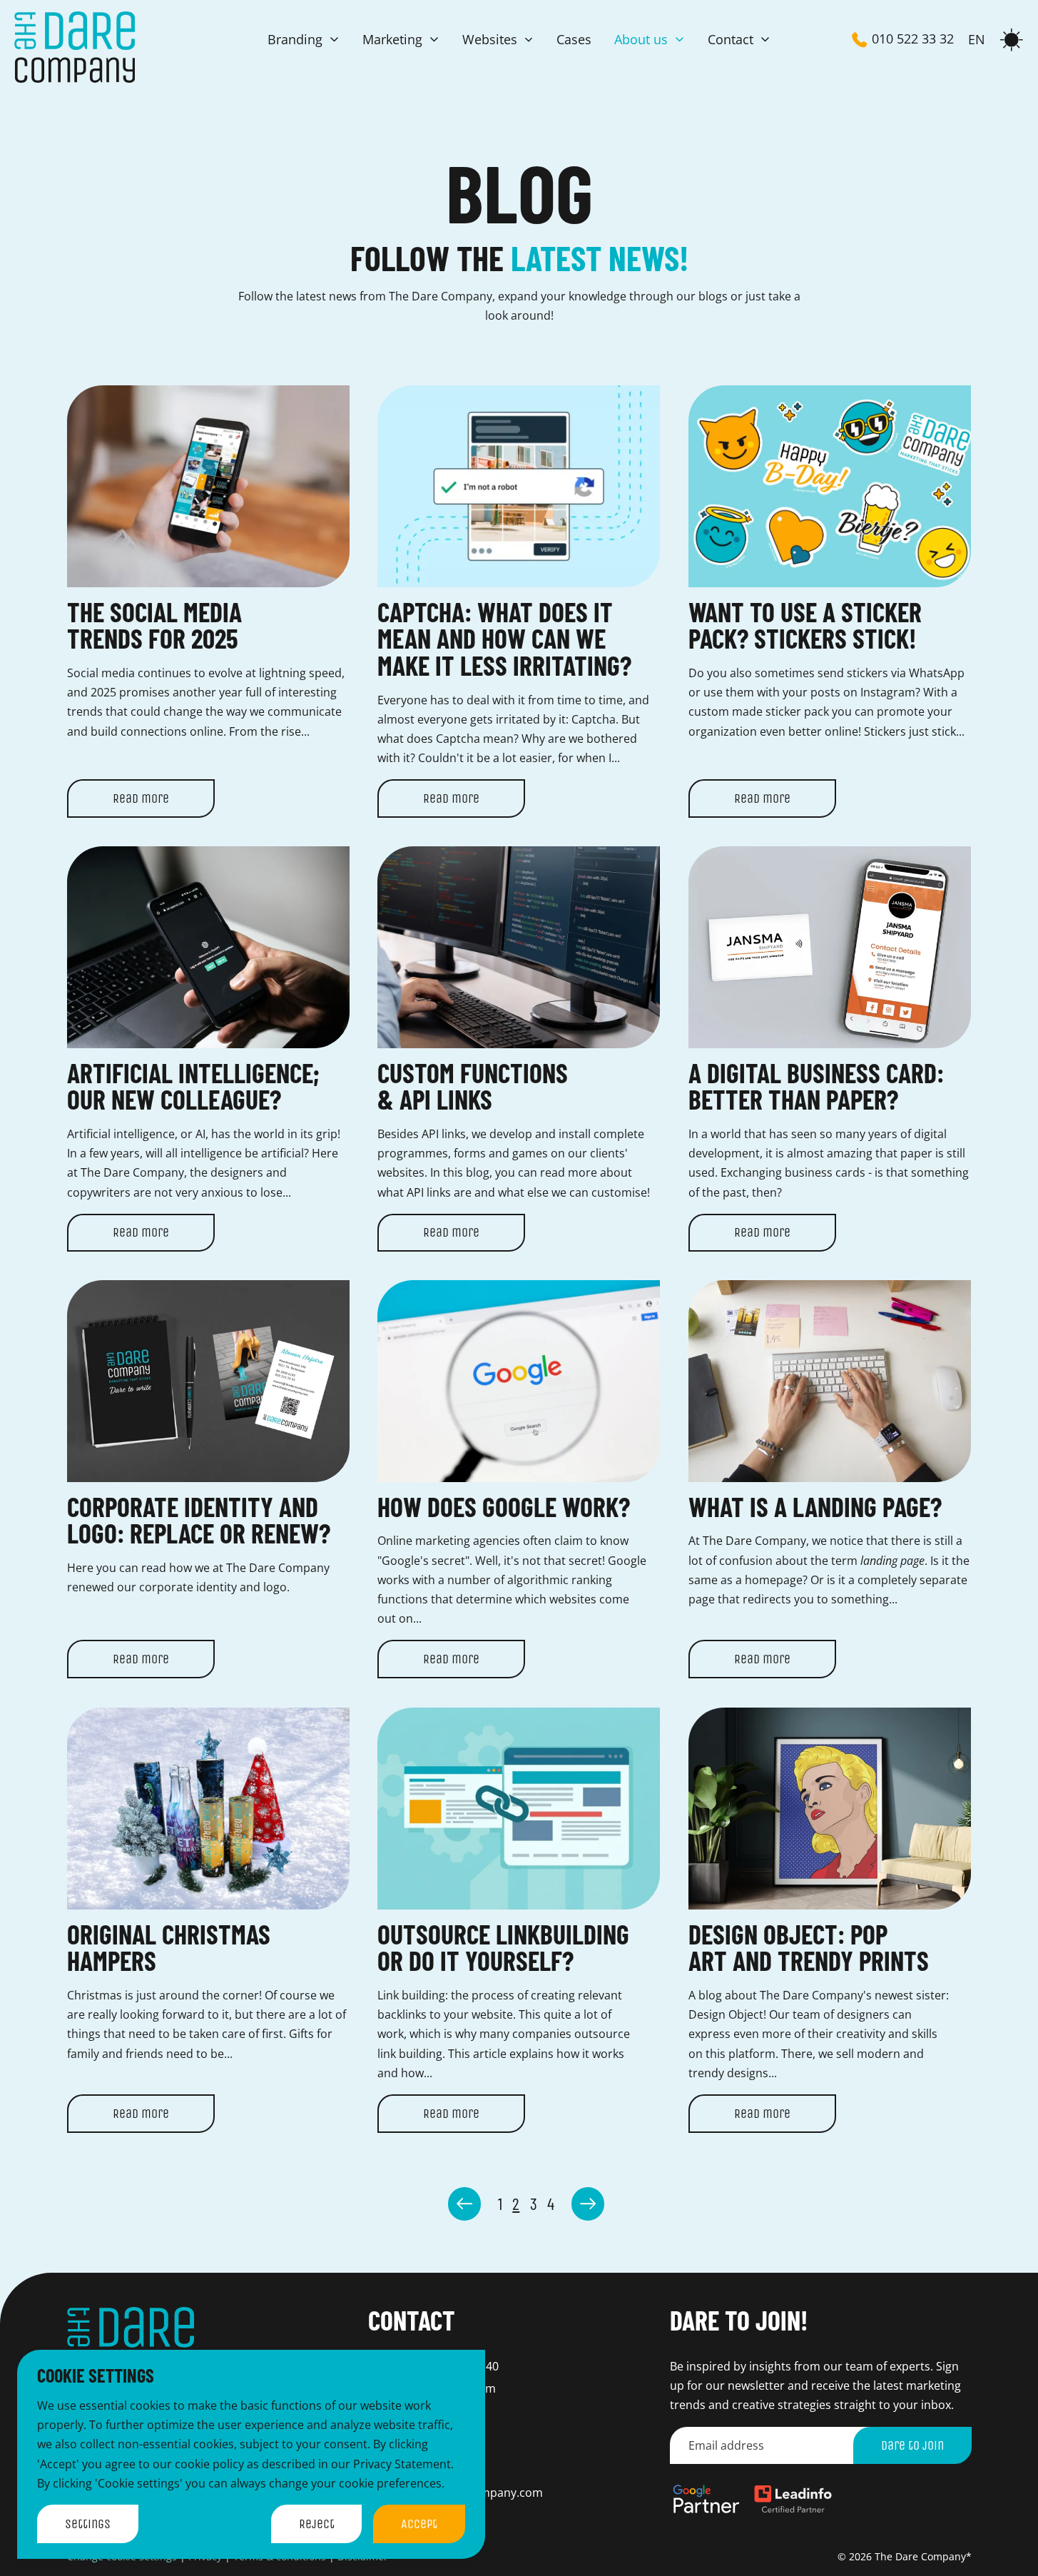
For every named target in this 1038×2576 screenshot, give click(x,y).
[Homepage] (75, 47)
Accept (419, 2524)
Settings (88, 2524)
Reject (317, 2524)
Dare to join (912, 2445)
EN (977, 40)
